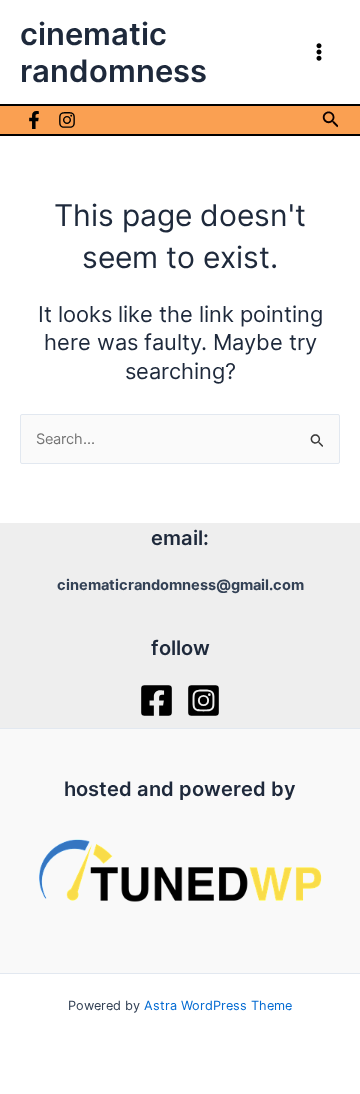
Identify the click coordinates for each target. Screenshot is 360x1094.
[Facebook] (34, 120)
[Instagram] (67, 120)
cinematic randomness (113, 52)
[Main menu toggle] (319, 52)
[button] (331, 119)
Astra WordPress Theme (218, 1005)
